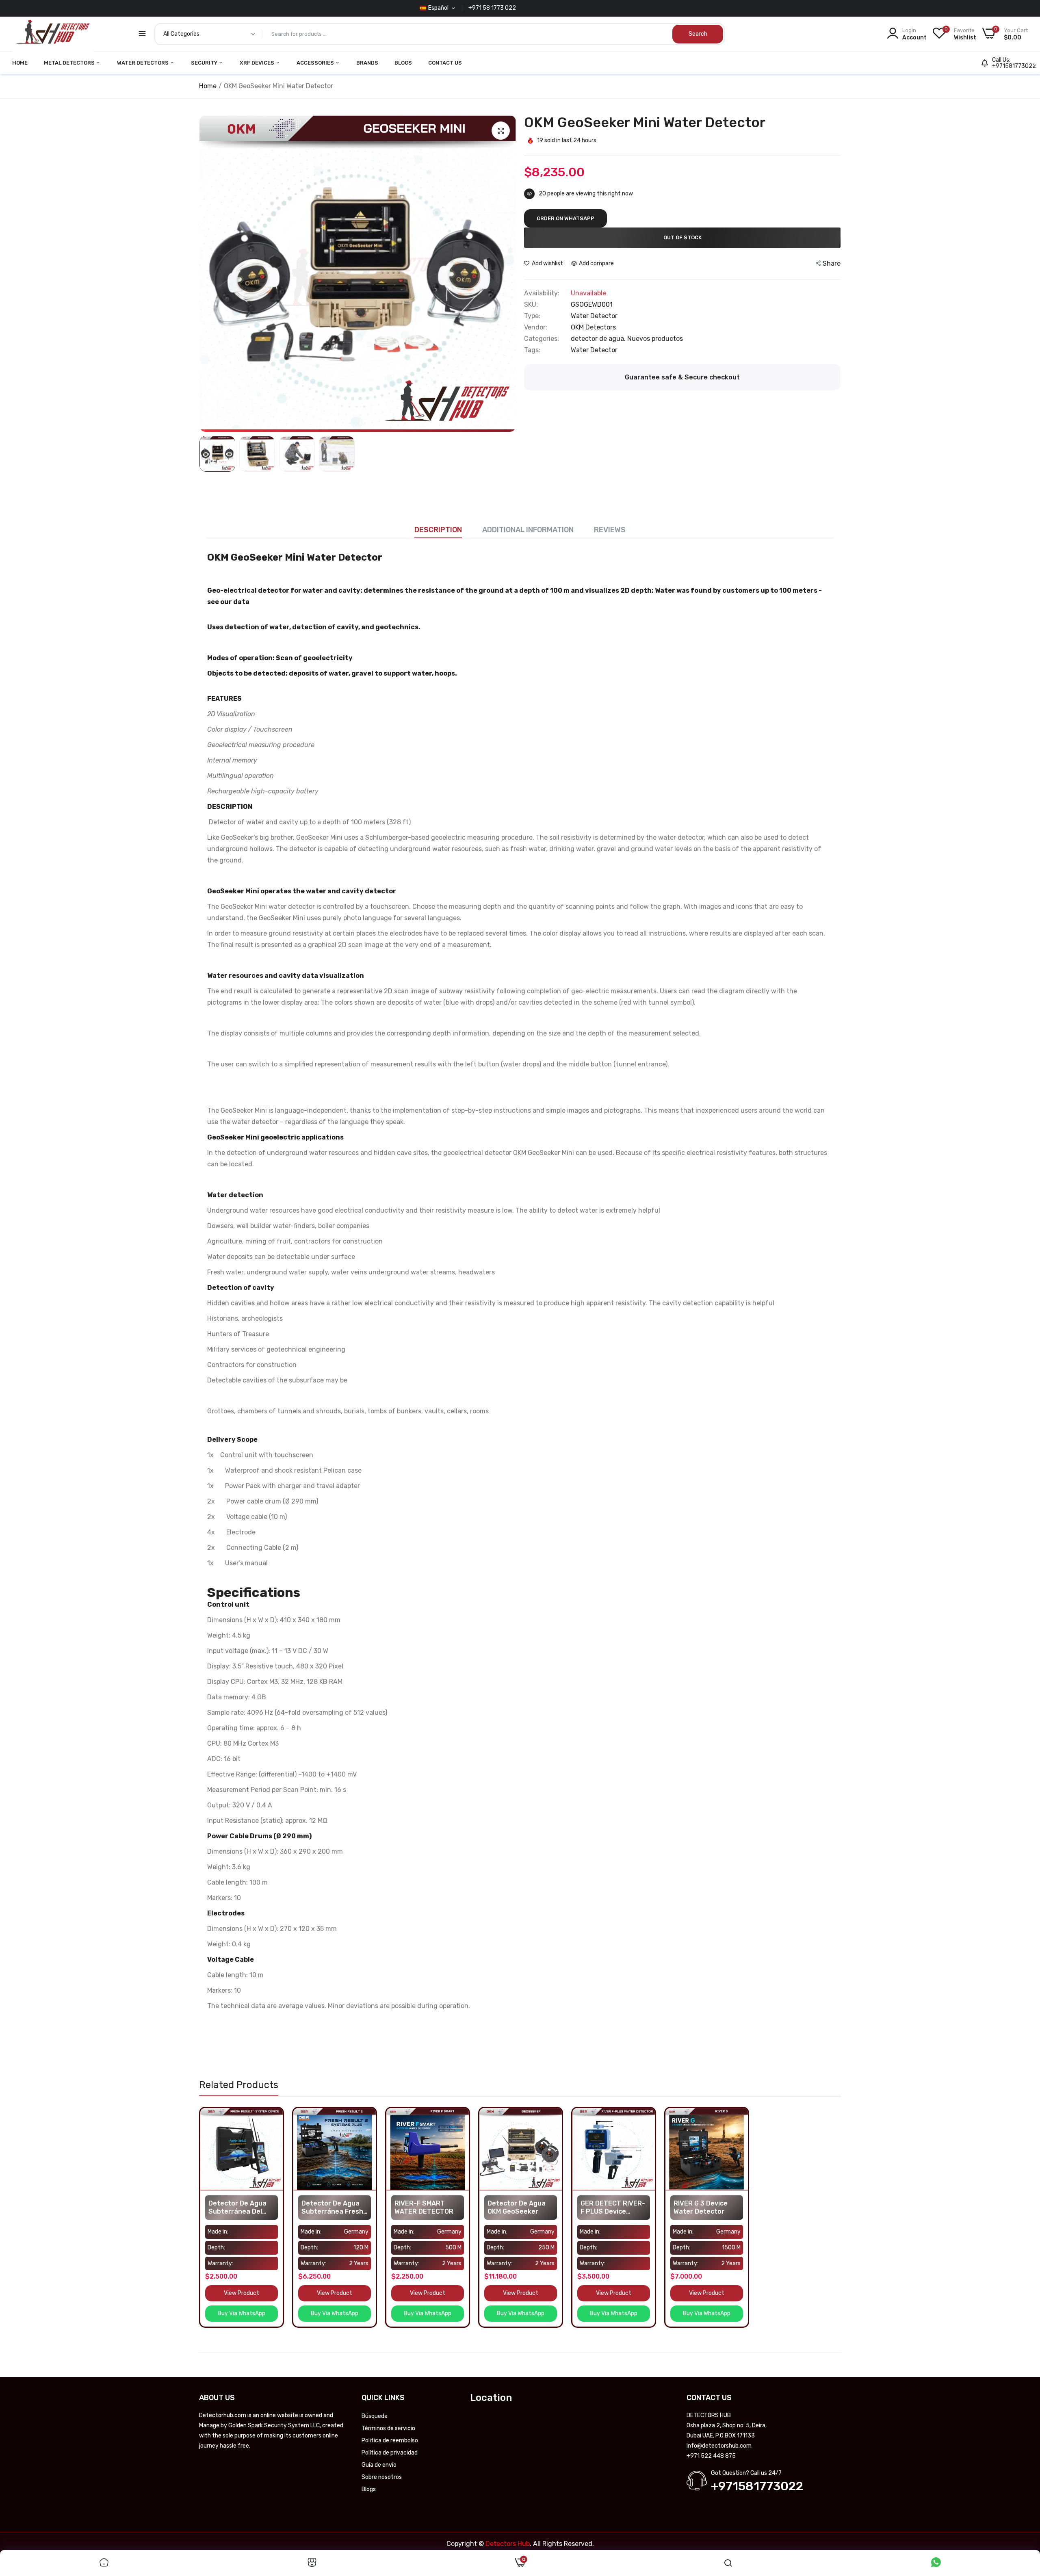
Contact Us (445, 63)
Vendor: (536, 327)
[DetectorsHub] (53, 34)
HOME (20, 63)
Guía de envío (379, 2465)
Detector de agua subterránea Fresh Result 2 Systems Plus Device (332, 2208)
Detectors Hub (508, 2544)
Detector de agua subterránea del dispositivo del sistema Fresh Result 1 (237, 2208)
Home (208, 86)
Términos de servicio (388, 2428)
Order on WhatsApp (565, 218)
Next (508, 274)
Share (832, 263)
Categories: (542, 339)
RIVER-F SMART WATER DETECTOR (424, 2207)
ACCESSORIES (316, 63)
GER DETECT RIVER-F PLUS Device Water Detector (613, 2208)
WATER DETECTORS (143, 63)
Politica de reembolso (390, 2441)
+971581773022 (1014, 66)
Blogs (403, 63)
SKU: (531, 305)
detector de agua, (599, 339)
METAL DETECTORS (70, 63)
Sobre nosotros (382, 2477)
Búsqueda (375, 2416)
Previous (208, 274)
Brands (367, 63)
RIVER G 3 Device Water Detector (701, 2207)
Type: (532, 316)
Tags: (532, 350)
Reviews (610, 530)
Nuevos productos (655, 339)
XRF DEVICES (258, 63)
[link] (276, 2115)
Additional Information (528, 530)
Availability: (542, 293)
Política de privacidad (390, 2453)
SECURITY (205, 63)
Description (438, 530)
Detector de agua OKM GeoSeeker (517, 2207)
